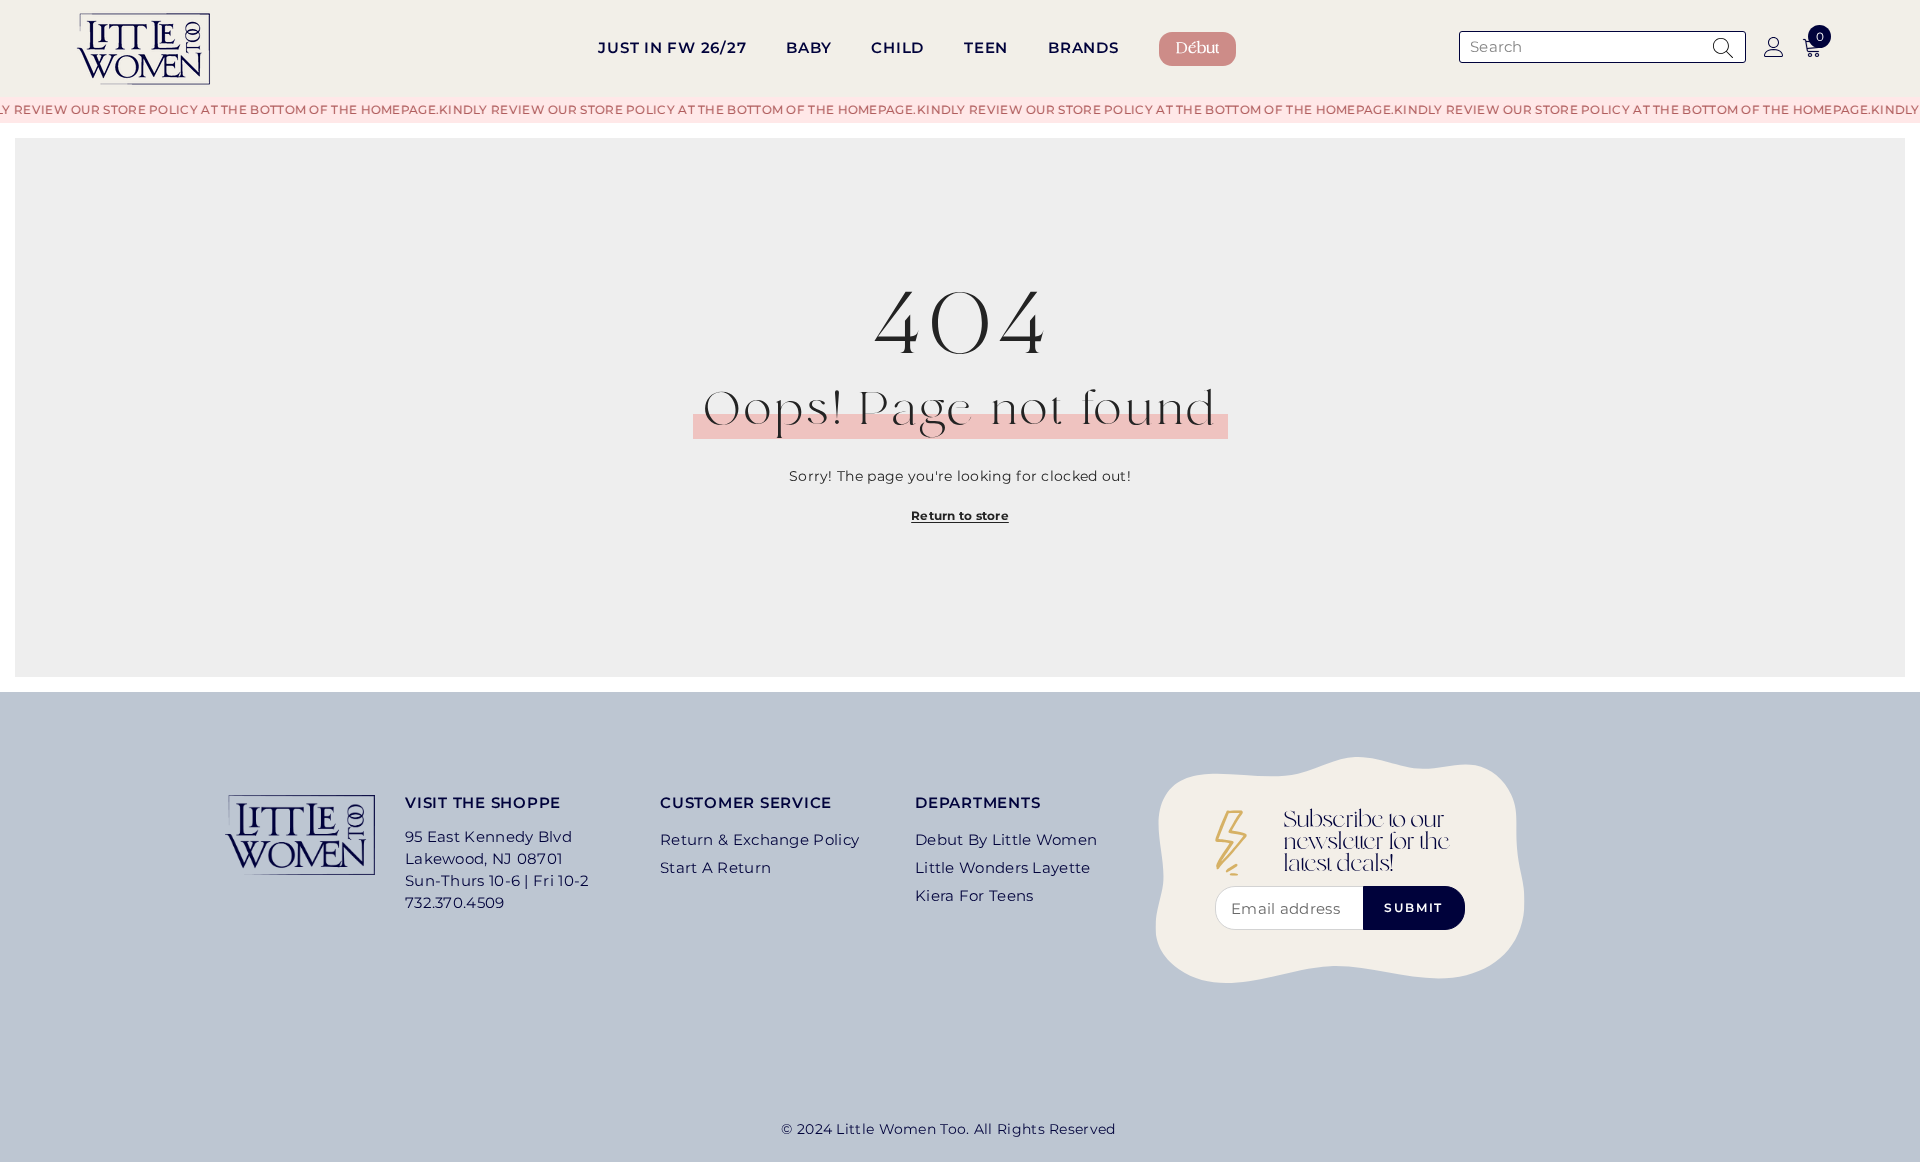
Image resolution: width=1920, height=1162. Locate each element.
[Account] (1774, 47)
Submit (1413, 907)
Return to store (960, 515)
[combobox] (1581, 47)
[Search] (1600, 47)
